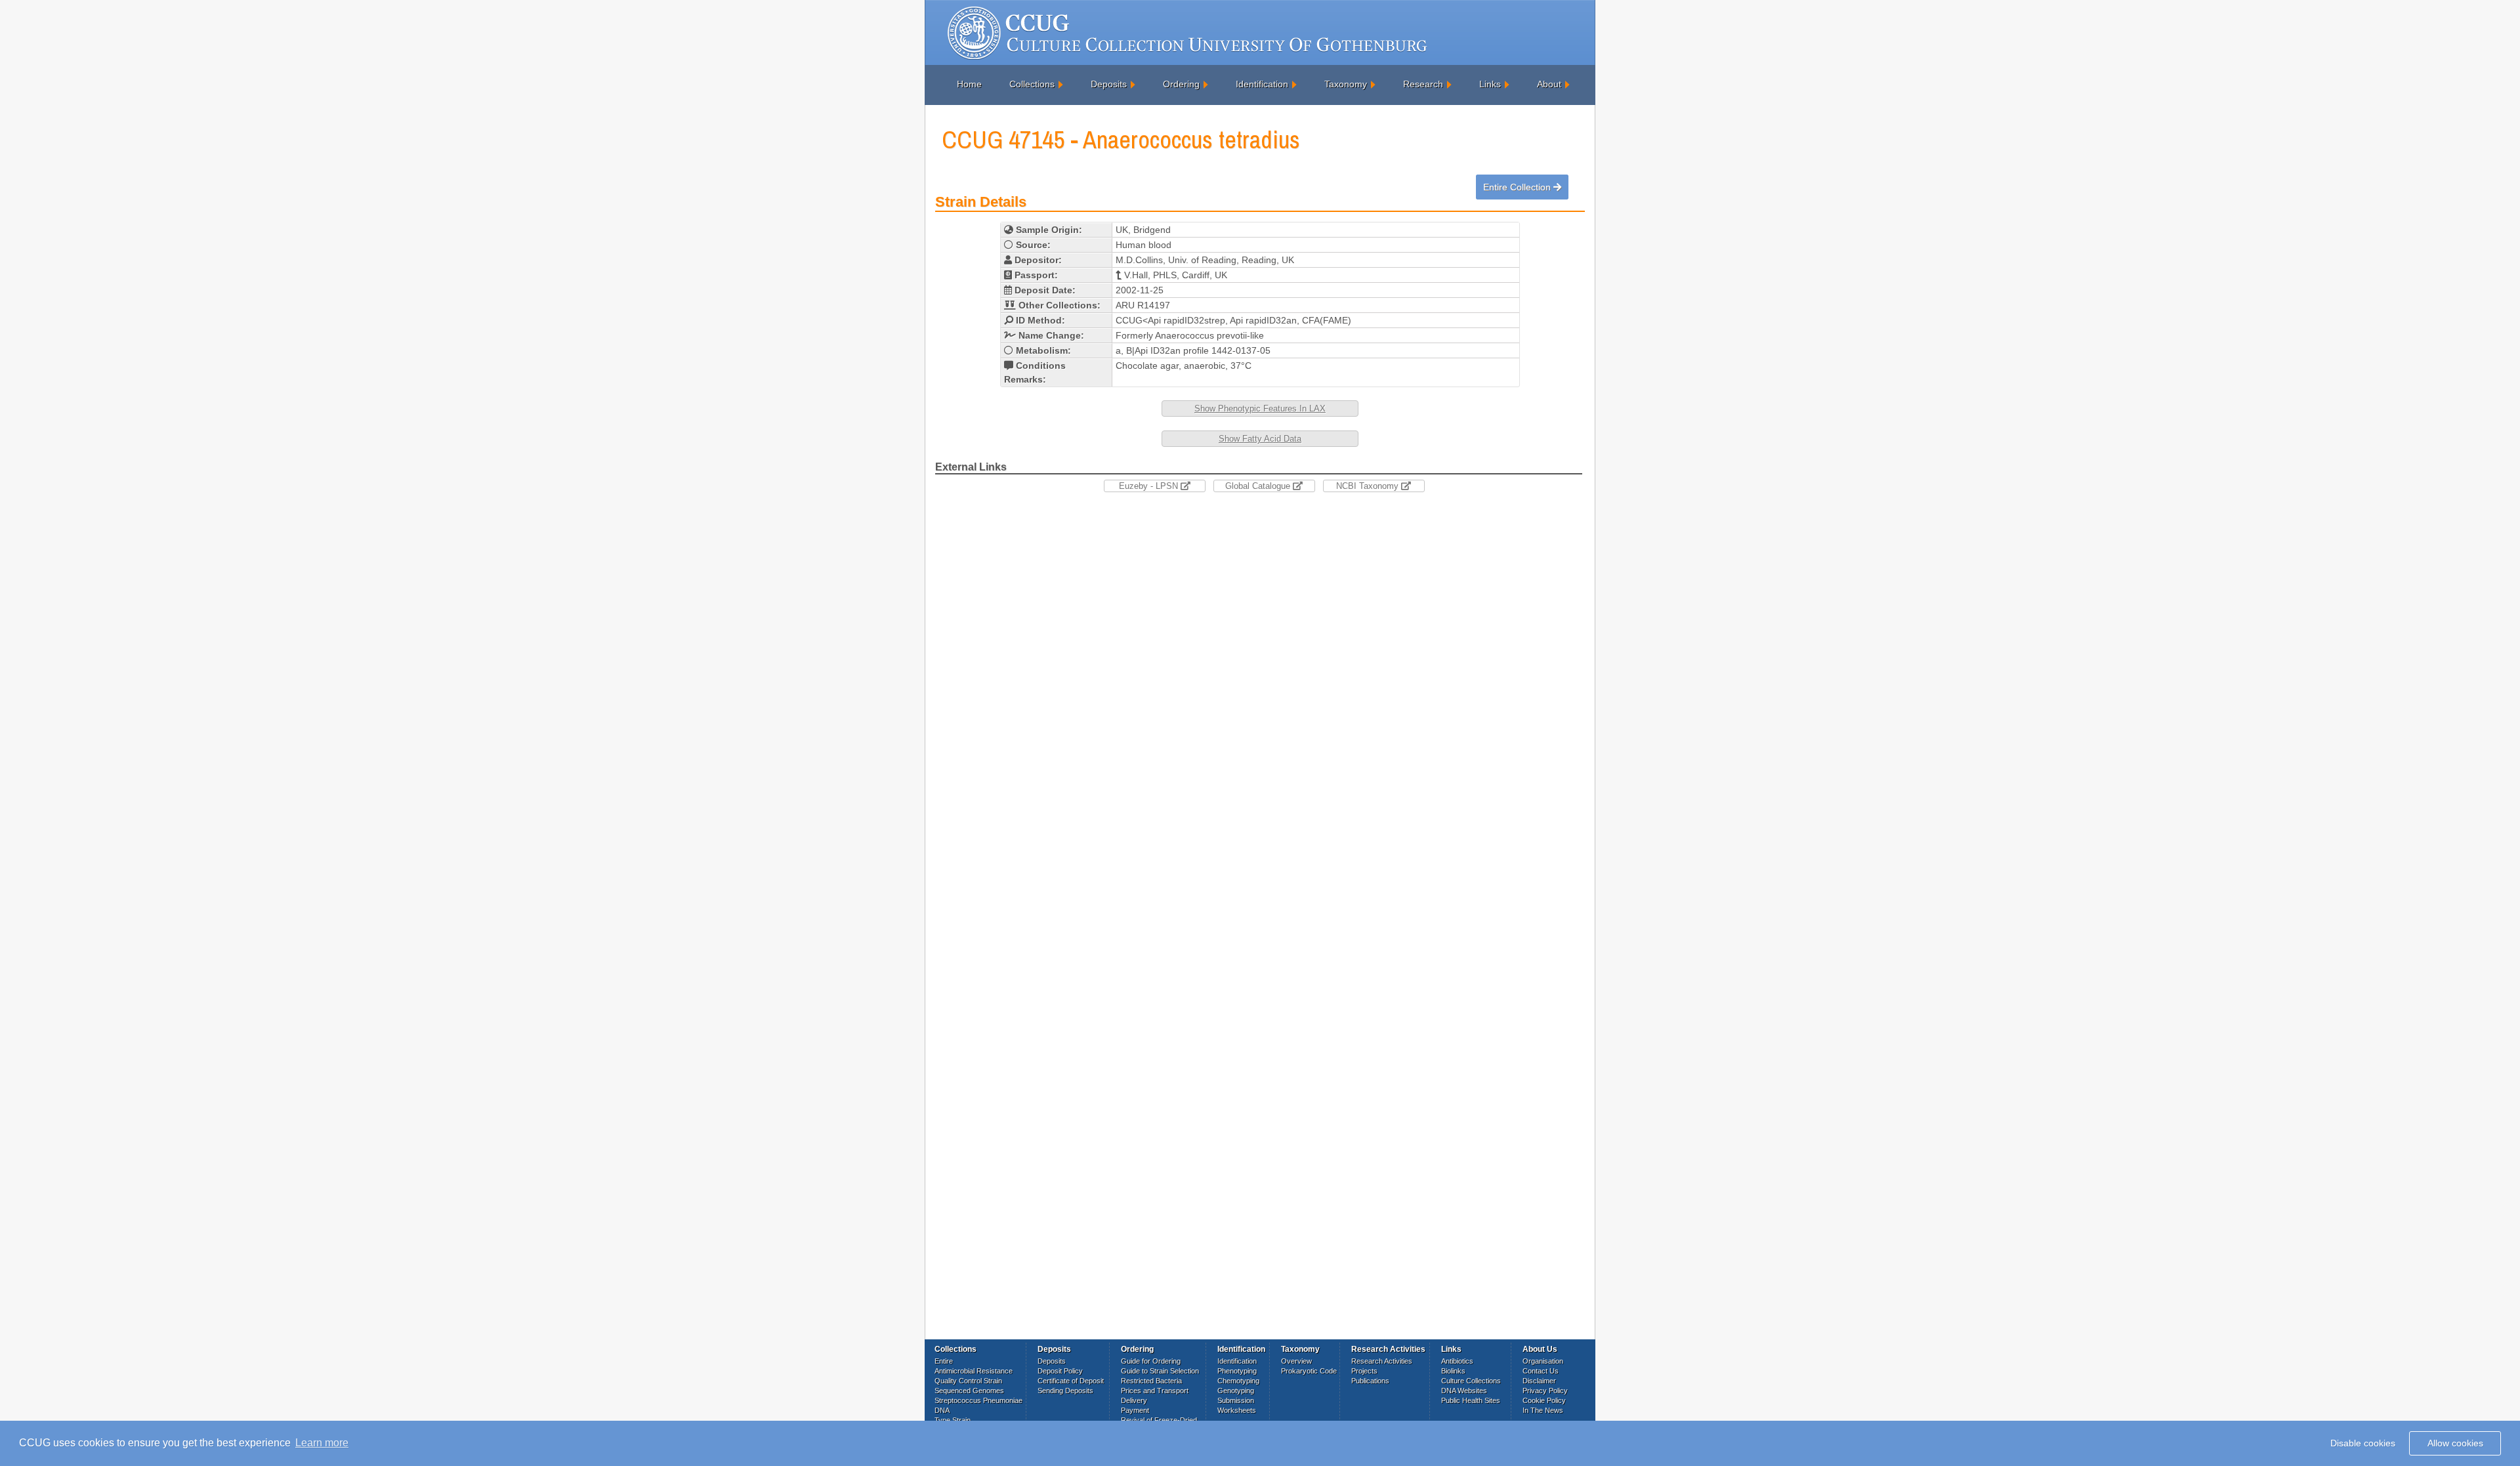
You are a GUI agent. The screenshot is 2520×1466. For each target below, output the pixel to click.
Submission (1236, 1400)
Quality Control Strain (968, 1381)
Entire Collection (1518, 187)
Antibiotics (1457, 1361)
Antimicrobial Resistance (974, 1371)
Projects (1364, 1371)
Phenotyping (1237, 1371)
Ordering (1181, 84)
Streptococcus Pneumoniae (978, 1400)
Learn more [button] (322, 1443)
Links (1490, 84)
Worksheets (1237, 1410)
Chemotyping (1238, 1381)
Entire (944, 1361)
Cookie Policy (1544, 1400)
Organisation (1543, 1361)
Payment (1135, 1410)
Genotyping (1236, 1391)
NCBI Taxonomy (1369, 486)
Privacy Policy (1545, 1391)
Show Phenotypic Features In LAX (1260, 408)
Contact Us (1541, 1371)
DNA (942, 1410)
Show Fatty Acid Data (1260, 439)
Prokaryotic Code (1309, 1371)
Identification (1262, 84)
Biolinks (1453, 1371)
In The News (1543, 1410)
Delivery (1134, 1400)
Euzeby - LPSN (1150, 486)
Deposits (1109, 84)
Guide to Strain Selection (1160, 1371)
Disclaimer (1539, 1381)
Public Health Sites (1471, 1400)
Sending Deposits (1065, 1391)
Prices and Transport (1155, 1391)
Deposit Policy (1060, 1371)
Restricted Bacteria (1151, 1381)
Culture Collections (1471, 1381)
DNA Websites (1464, 1391)
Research (1423, 84)
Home (969, 84)
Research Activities (1382, 1361)
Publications (1370, 1381)
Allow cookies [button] (2455, 1443)
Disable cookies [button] (2363, 1443)
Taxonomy (1346, 84)
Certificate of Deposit (1071, 1381)
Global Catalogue (1259, 486)
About (1549, 84)
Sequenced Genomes (969, 1391)
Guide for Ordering (1151, 1361)
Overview (1296, 1361)
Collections (1032, 84)
